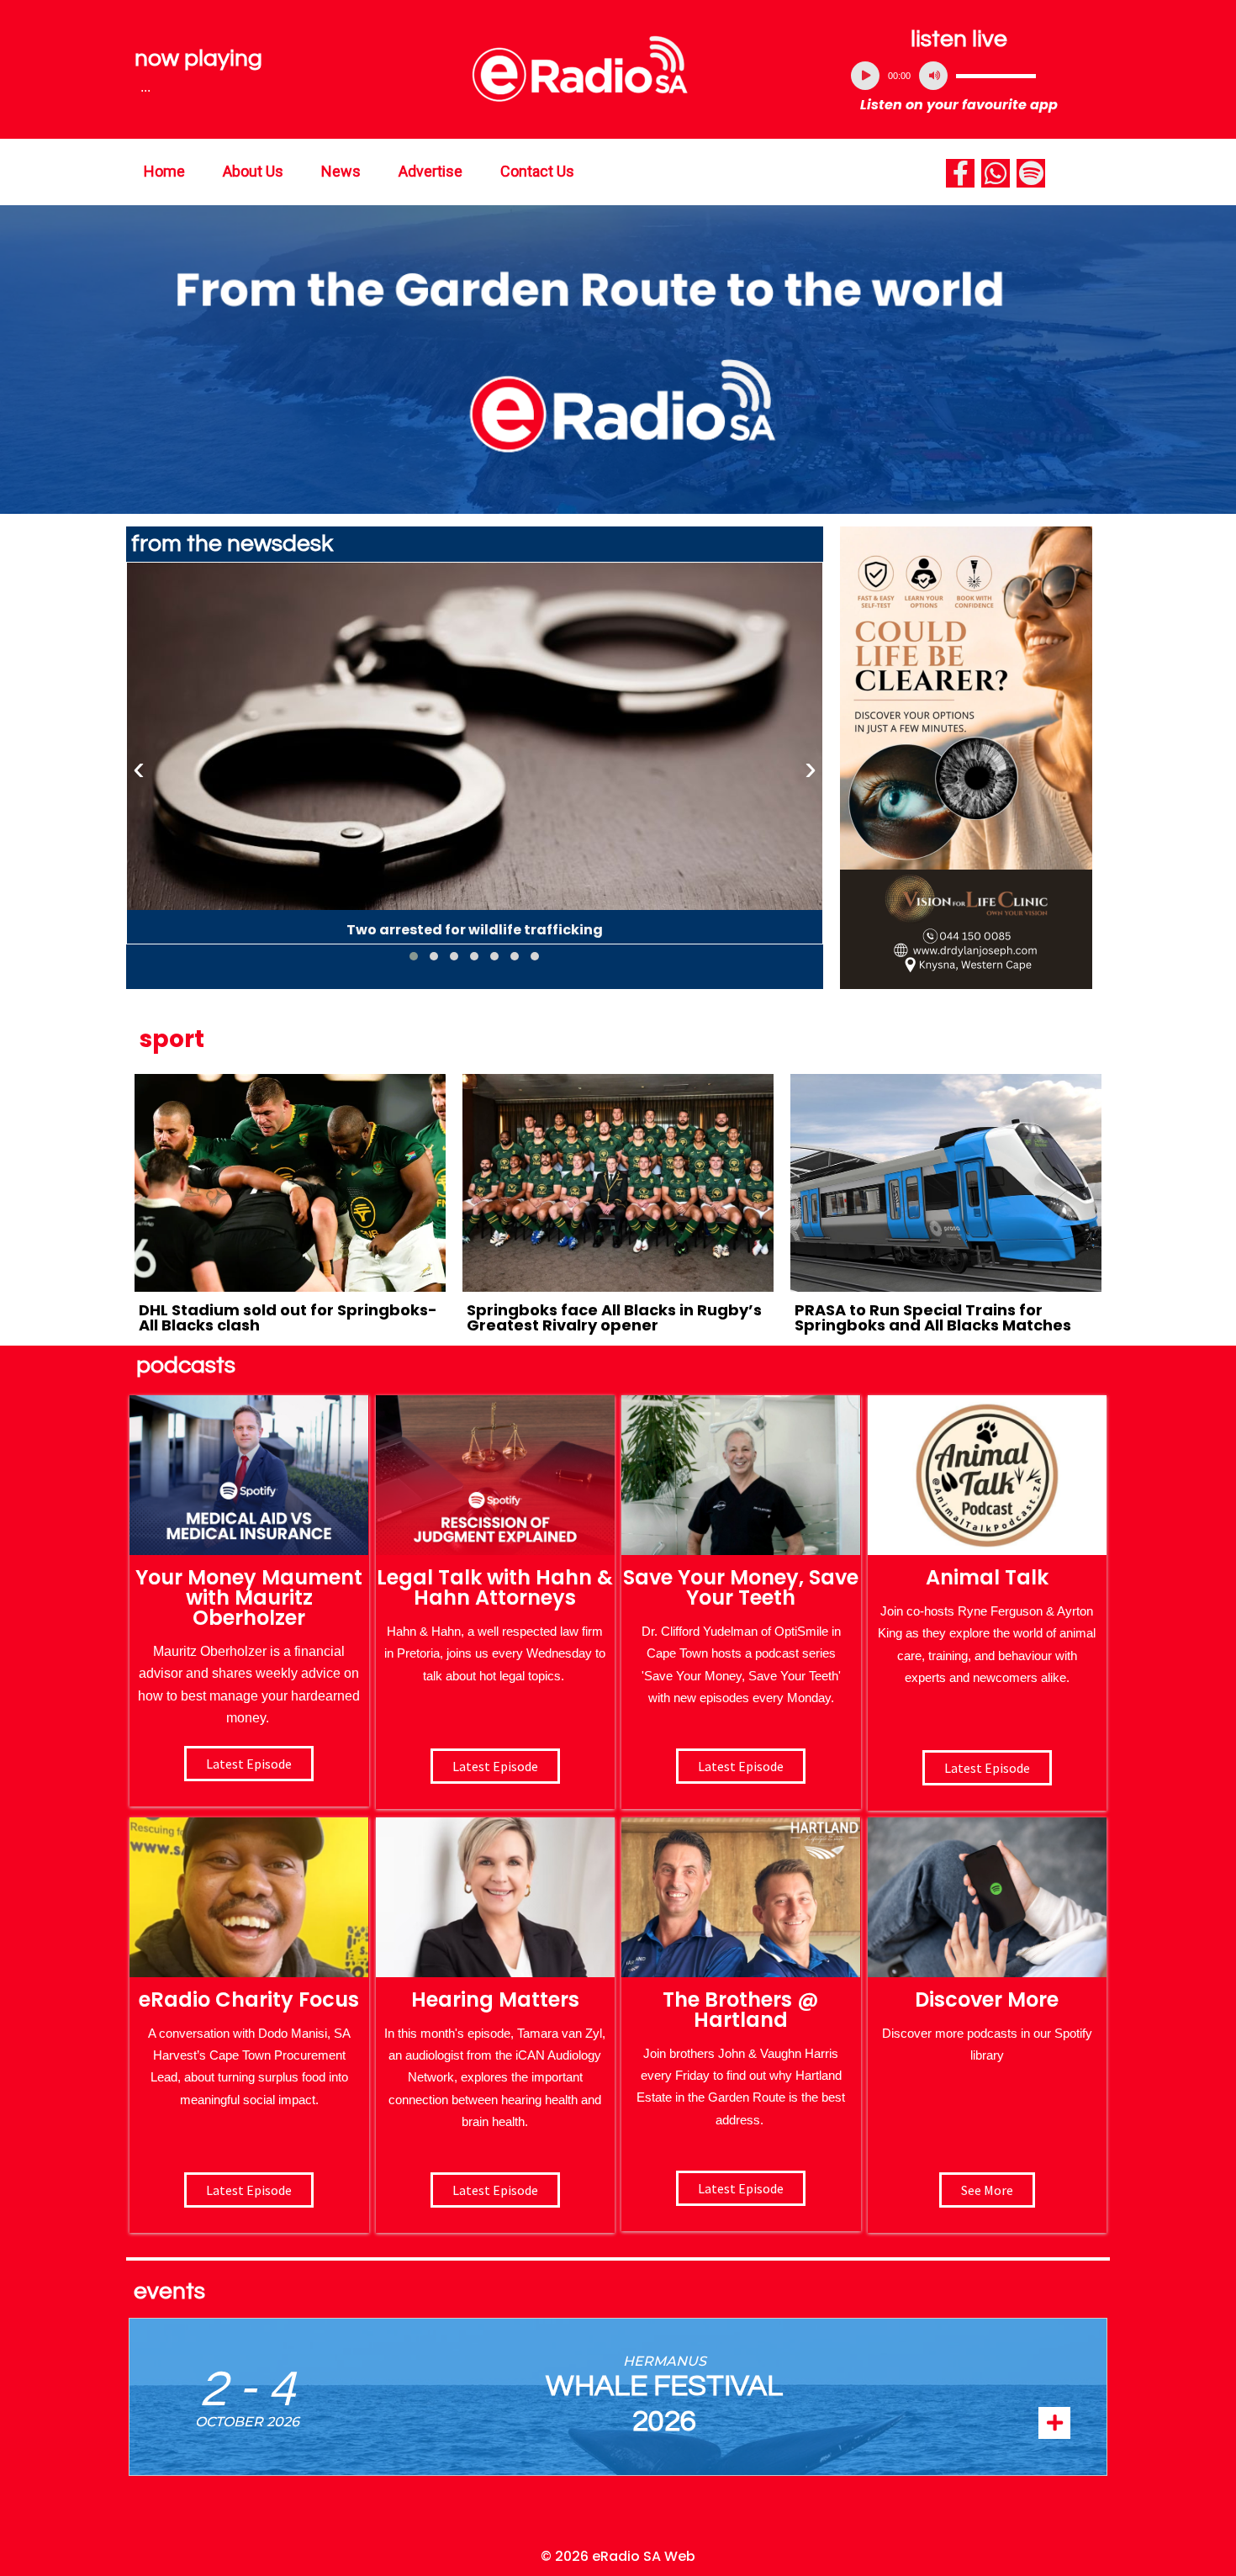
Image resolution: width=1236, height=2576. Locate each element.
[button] (414, 956)
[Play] (865, 76)
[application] (959, 76)
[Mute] (933, 76)
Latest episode (249, 1764)
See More (987, 2190)
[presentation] (139, 769)
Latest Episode (741, 1766)
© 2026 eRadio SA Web (618, 2556)
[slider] (996, 76)
